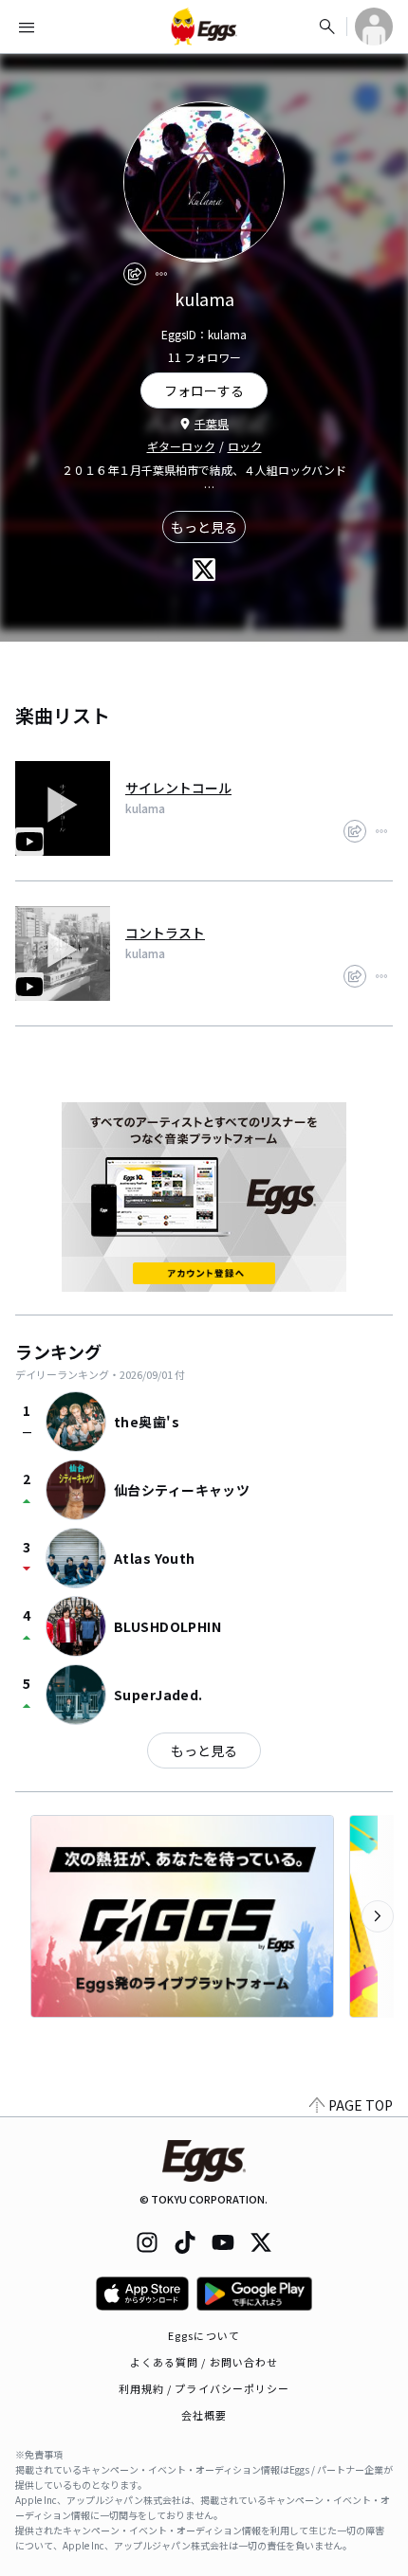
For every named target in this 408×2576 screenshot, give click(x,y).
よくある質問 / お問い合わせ (204, 2362)
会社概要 (204, 2415)
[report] (161, 274)
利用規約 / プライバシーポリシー (204, 2388)
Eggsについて (204, 2335)
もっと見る (204, 527)
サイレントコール (178, 788)
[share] (135, 274)
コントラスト (165, 933)
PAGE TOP (361, 2105)
